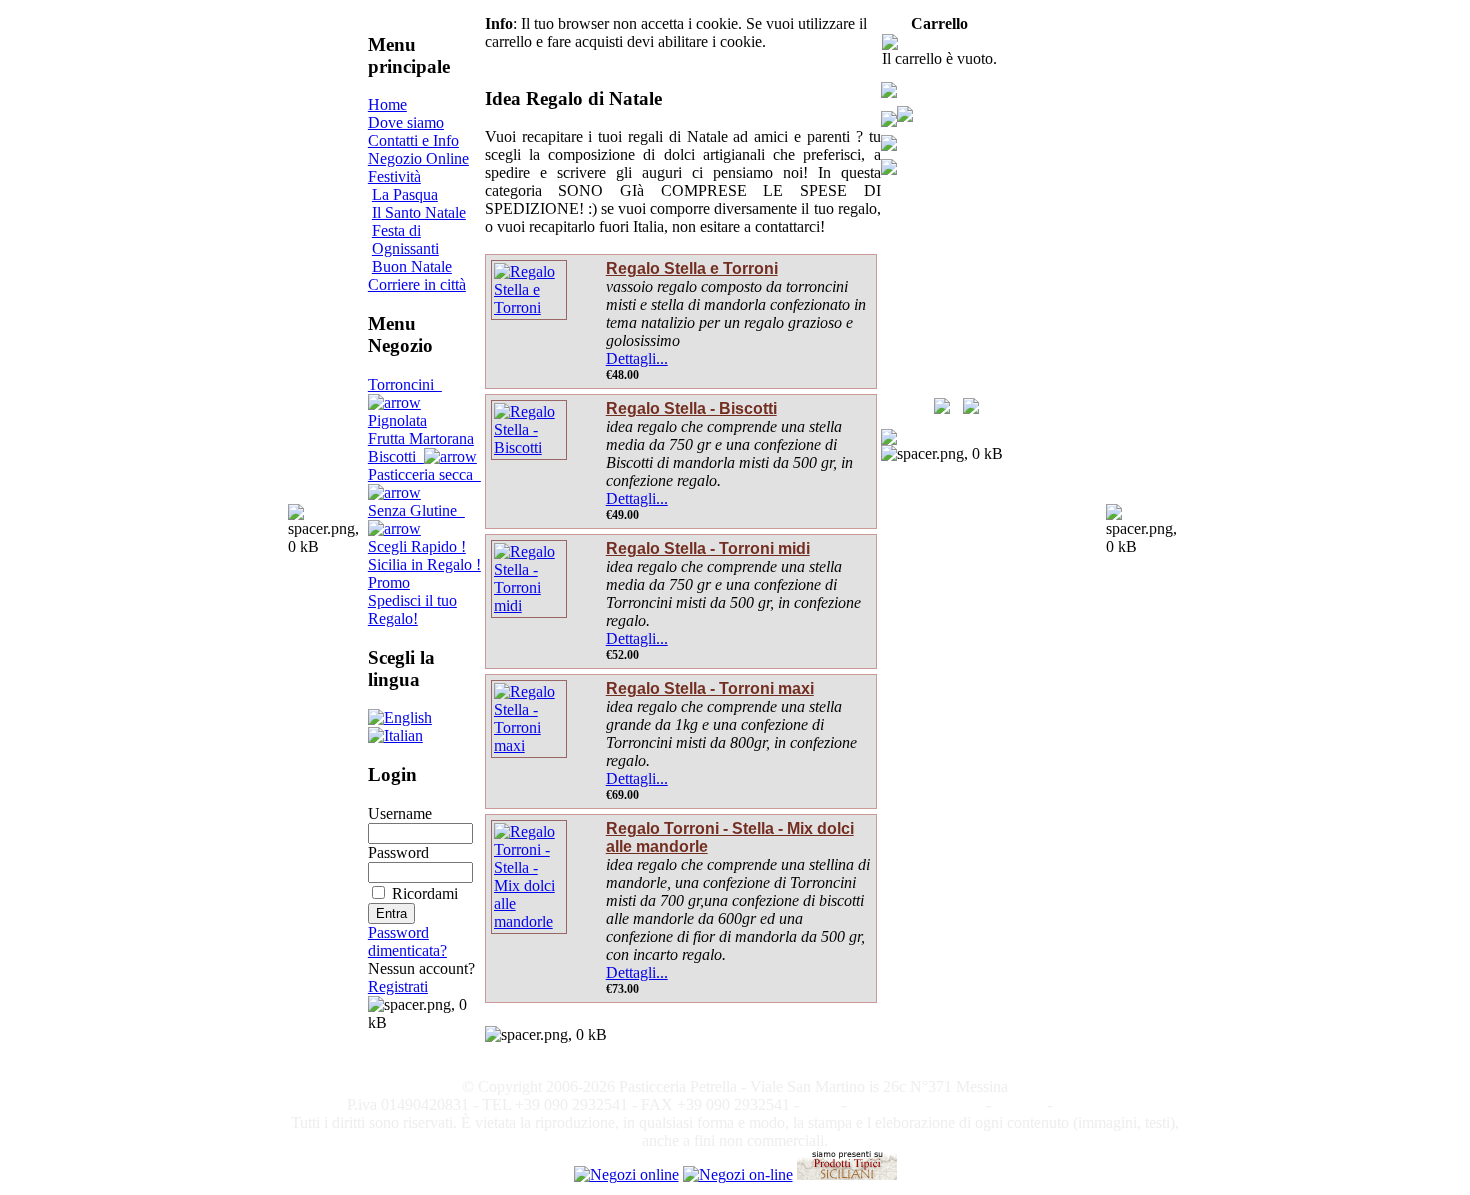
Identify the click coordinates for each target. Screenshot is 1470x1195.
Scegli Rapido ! (417, 546)
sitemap (1019, 1104)
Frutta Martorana (421, 438)
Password (398, 852)
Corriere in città (417, 284)
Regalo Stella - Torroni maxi (710, 688)
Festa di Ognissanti (405, 239)
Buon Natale (412, 266)
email (820, 1104)
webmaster (1090, 1104)
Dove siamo (406, 122)
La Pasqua (405, 194)
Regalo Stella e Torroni (692, 268)
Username (400, 813)
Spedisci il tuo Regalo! (412, 609)
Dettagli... (637, 358)
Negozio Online (418, 158)
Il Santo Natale (419, 212)
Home (387, 104)
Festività (394, 176)
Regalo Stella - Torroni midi (708, 548)
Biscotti (396, 456)
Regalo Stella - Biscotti (691, 408)
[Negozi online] (626, 1174)
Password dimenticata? (407, 941)
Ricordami (425, 893)
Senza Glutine (416, 510)
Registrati (398, 986)
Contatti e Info (413, 140)
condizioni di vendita (916, 1104)
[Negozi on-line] (738, 1174)
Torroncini (405, 384)
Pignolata (397, 420)
